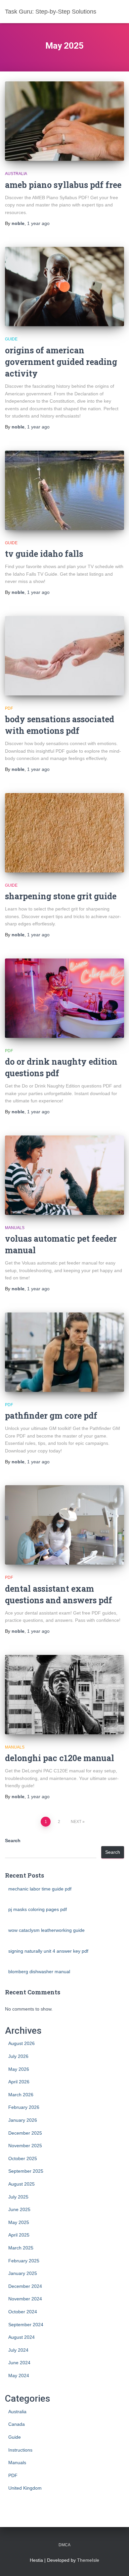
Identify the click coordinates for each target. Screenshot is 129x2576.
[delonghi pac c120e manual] (64, 1695)
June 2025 (19, 2209)
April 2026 (19, 2082)
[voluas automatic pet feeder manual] (64, 1175)
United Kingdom (25, 2488)
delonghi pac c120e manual (60, 1758)
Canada (17, 2424)
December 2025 (25, 2133)
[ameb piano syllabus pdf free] (64, 121)
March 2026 (21, 2095)
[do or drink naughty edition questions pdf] (64, 998)
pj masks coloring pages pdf (38, 1909)
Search (13, 1841)
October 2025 (23, 2158)
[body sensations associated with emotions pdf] (64, 656)
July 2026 (18, 2056)
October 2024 (23, 2312)
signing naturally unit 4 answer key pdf (48, 1951)
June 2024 (19, 2363)
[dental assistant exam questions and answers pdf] (64, 1525)
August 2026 (21, 2043)
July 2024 (18, 2350)
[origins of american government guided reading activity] (64, 287)
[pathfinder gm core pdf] (64, 1352)
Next (76, 1822)
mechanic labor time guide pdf (40, 1889)
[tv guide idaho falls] (64, 490)
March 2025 (21, 2248)
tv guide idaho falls (44, 554)
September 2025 (26, 2171)
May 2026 (19, 2069)
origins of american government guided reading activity (61, 362)
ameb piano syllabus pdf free (63, 185)
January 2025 (23, 2273)
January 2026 (23, 2120)
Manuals (15, 1228)
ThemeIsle (88, 2560)
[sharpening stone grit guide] (64, 833)
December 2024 (25, 2286)
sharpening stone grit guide (61, 896)
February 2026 (24, 2107)
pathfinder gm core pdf (51, 1416)
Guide (11, 339)
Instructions (20, 2450)
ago (38, 223)
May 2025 (19, 2222)
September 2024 (26, 2325)
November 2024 (25, 2299)
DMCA (64, 2545)
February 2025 (24, 2261)
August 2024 (21, 2337)
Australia (16, 174)
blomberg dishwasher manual (39, 1972)
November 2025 (25, 2146)
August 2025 (21, 2184)
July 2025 (18, 2197)
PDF (9, 708)
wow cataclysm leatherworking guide (46, 1930)
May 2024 (19, 2376)
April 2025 (19, 2235)
